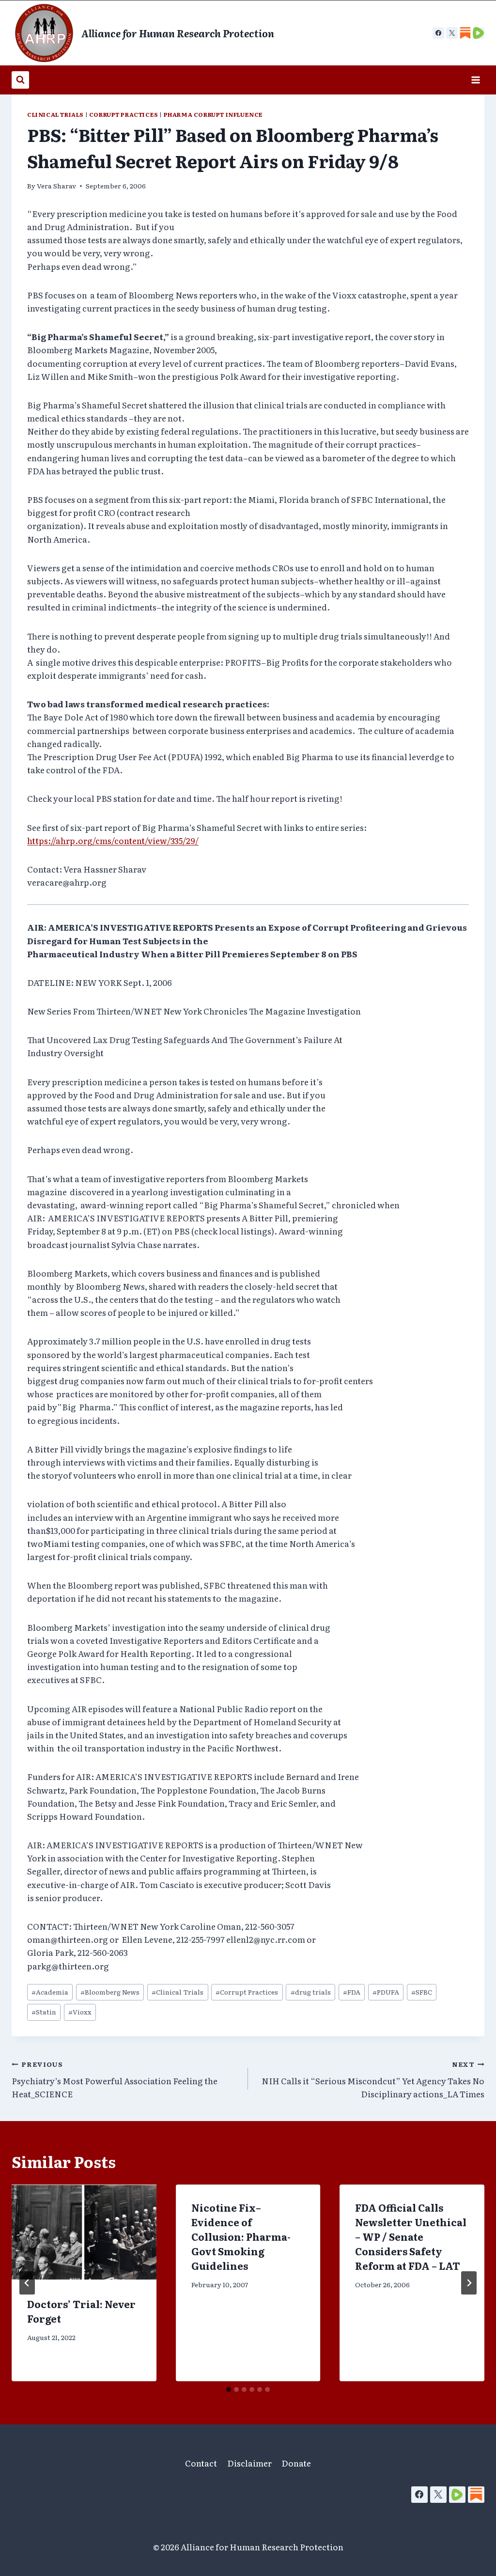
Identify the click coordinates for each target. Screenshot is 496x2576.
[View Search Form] (20, 80)
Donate (296, 2463)
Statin (44, 2012)
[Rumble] (457, 2495)
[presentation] (84, 2233)
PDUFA (386, 1992)
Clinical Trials (55, 114)
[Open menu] (475, 80)
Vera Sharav (56, 186)
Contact (201, 2463)
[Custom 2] (479, 33)
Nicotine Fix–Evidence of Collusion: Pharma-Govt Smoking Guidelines (241, 2236)
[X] (452, 33)
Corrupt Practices (124, 114)
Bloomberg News (110, 1992)
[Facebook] (438, 33)
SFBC (422, 1992)
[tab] (229, 2389)
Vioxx (80, 2012)
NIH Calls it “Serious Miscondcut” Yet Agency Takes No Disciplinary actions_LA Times (373, 2079)
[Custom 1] (465, 33)
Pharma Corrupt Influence (213, 114)
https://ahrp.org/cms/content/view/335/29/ (113, 840)
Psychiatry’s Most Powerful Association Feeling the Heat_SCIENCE (115, 2079)
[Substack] (476, 2495)
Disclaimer (249, 2463)
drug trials (311, 1992)
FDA (352, 1992)
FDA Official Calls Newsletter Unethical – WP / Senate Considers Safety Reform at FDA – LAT (411, 2236)
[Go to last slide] (27, 2283)
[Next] (469, 2283)
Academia (50, 1992)
